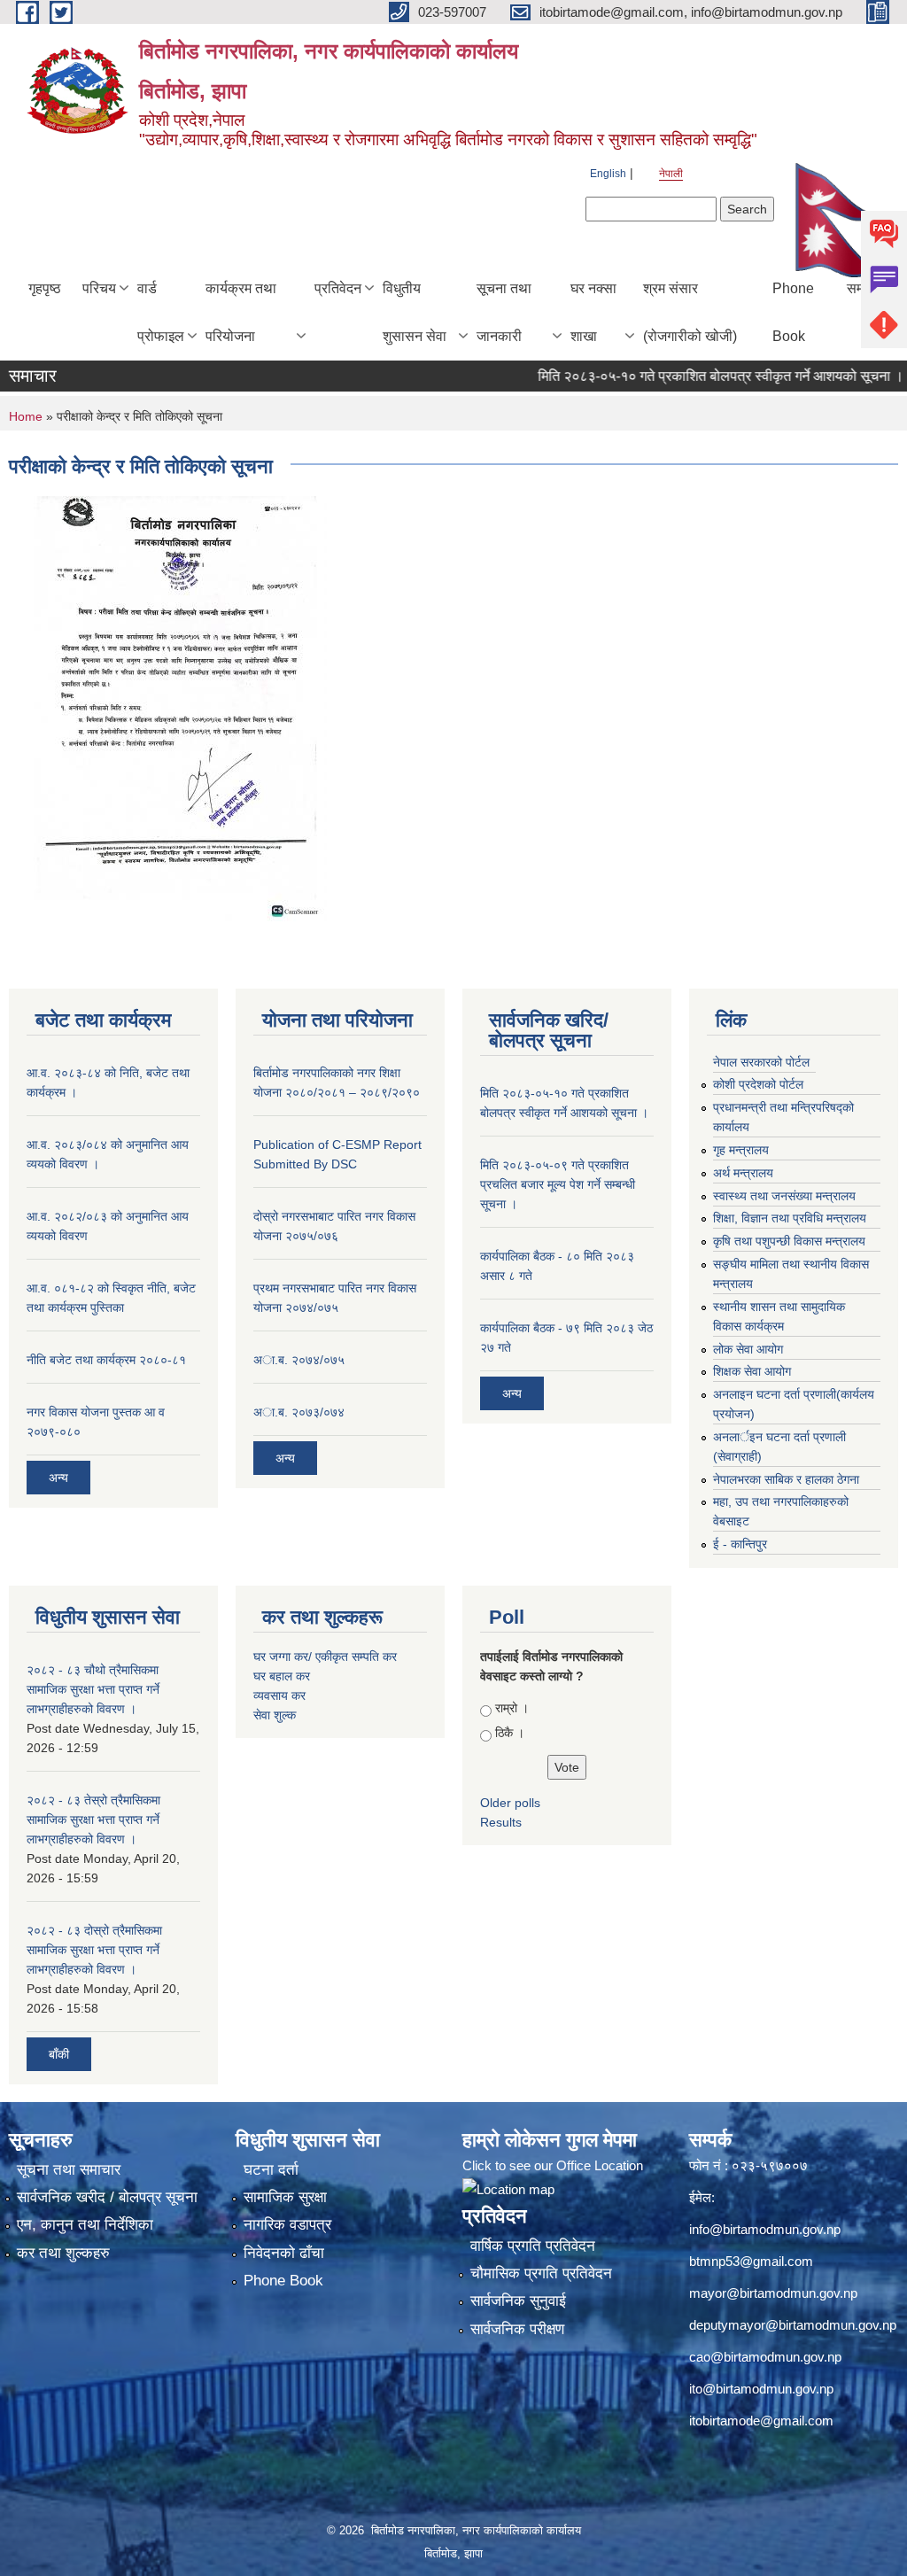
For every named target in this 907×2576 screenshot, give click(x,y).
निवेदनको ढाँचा (284, 2253)
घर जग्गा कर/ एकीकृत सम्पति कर (325, 1657)
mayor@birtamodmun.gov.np (773, 2293)
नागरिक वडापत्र (287, 2225)
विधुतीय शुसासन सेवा (415, 312)
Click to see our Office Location (553, 2165)
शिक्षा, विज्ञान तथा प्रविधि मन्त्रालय (790, 1218)
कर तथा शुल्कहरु (63, 2253)
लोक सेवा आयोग (748, 1349)
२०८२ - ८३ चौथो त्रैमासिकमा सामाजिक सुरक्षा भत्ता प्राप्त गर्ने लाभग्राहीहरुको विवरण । (93, 1689)
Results (501, 1822)
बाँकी (59, 2054)
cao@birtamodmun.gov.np (765, 2357)
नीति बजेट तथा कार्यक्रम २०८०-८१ (106, 1360)
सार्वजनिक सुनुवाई (518, 2301)
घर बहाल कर (282, 1676)
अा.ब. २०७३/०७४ (299, 1412)
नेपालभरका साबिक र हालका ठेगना (786, 1479)
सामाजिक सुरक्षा (285, 2197)
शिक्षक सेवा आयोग (752, 1371)
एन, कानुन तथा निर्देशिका (85, 2225)
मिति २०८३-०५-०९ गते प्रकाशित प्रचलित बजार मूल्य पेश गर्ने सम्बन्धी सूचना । (558, 1184)
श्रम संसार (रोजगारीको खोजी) (690, 312)
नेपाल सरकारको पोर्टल (761, 1062)
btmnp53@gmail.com (751, 2261)
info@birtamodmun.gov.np (765, 2229)
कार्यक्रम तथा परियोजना (241, 312)
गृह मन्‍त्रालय (741, 1150)
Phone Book (793, 312)
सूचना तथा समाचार (69, 2170)
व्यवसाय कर (279, 1695)
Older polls (510, 1803)
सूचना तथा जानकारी (504, 312)
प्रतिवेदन (338, 288)
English (608, 174)
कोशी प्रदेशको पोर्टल (758, 1084)
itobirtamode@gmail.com (761, 2421)
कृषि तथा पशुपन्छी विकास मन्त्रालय (789, 1241)
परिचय (99, 288)
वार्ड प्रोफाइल (161, 312)
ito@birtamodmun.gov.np (761, 2389)
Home (26, 416)
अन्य (58, 1478)
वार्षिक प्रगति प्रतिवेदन (533, 2246)
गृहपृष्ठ (45, 288)
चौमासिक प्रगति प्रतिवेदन (541, 2273)
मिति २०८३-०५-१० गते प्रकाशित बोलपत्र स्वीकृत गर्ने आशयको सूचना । (688, 376)
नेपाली (671, 174)
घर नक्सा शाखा (593, 312)
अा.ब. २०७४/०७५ (299, 1360)
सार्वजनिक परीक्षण (517, 2329)
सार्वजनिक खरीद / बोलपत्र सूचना (107, 2197)
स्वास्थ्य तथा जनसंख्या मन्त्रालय (784, 1196)
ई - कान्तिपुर (740, 1544)
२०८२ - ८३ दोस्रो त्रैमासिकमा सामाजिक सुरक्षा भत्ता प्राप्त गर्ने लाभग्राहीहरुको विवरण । (94, 1950)
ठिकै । (510, 1733)
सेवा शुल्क (275, 1715)
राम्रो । (512, 1708)
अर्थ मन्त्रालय (743, 1173)
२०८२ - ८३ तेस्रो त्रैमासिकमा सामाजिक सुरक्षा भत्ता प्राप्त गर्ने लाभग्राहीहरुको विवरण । (93, 1819)
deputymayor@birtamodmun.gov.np (793, 2325)
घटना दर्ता (271, 2170)
